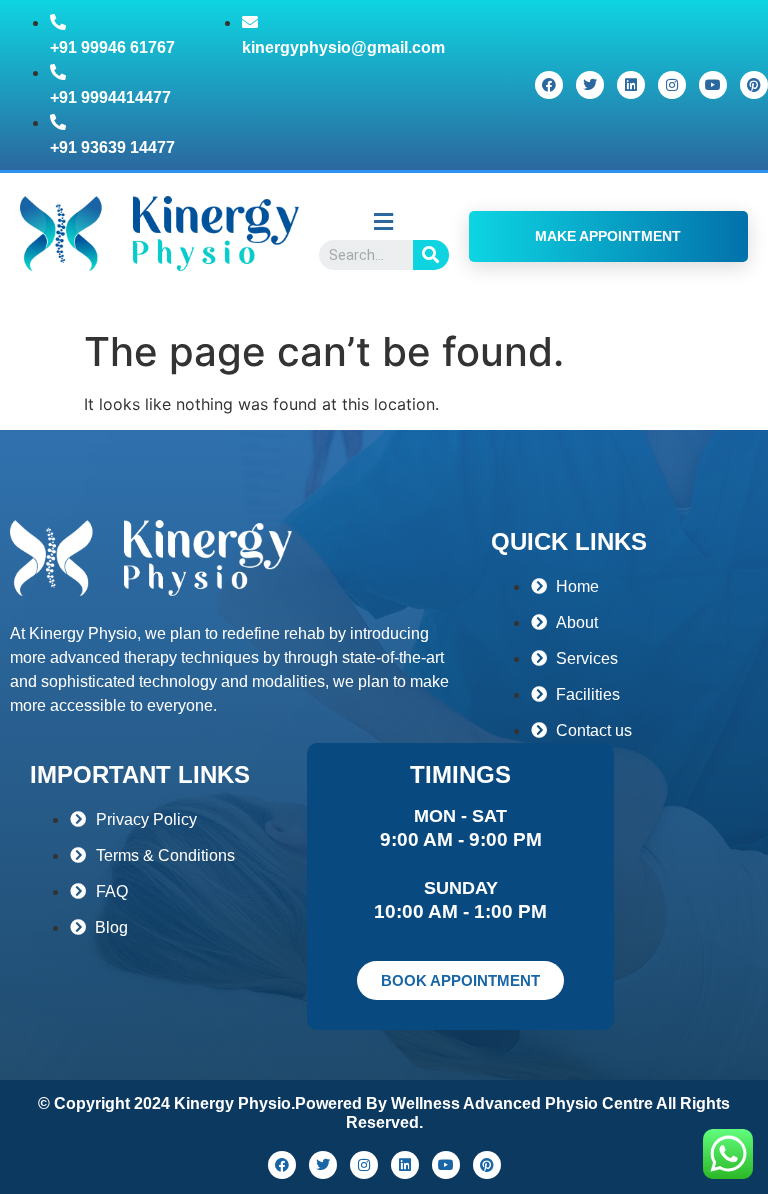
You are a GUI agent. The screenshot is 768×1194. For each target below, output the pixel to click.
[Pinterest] (754, 85)
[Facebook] (549, 85)
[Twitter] (590, 85)
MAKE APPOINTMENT (608, 236)
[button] (384, 221)
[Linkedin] (631, 85)
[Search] (431, 255)
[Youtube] (713, 85)
